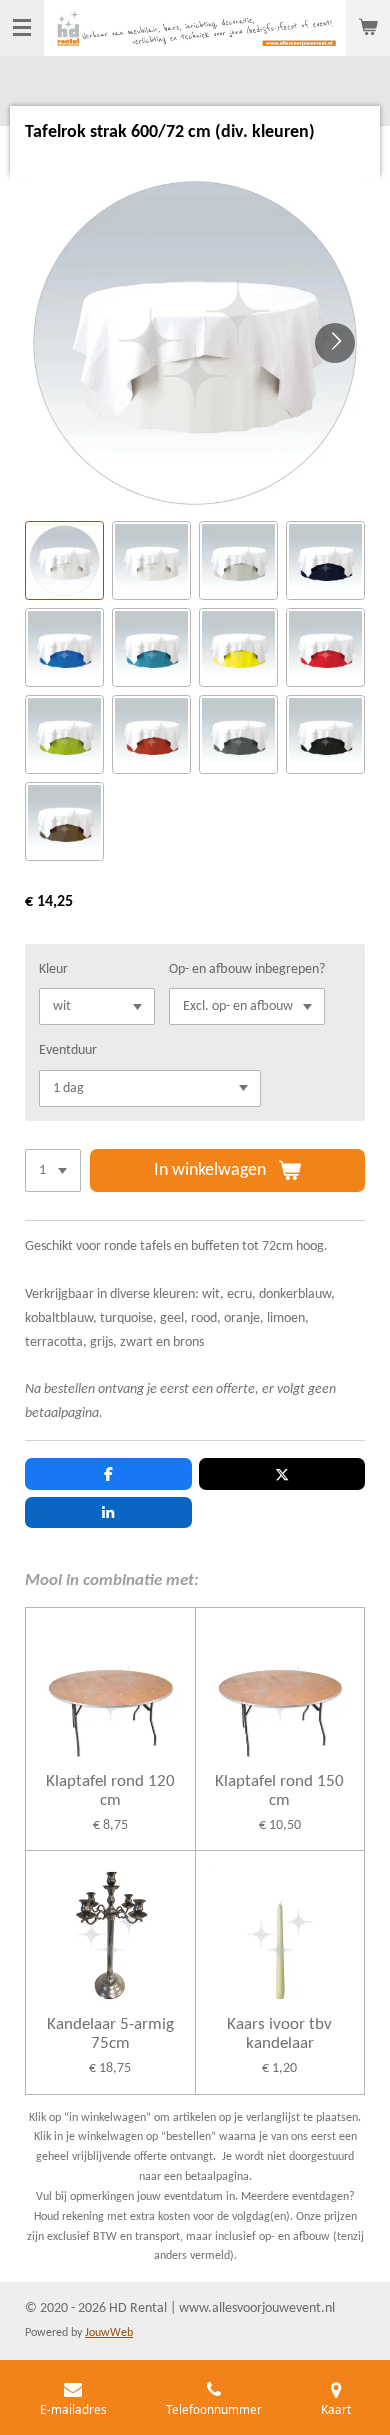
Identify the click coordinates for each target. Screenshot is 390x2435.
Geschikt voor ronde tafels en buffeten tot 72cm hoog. (176, 1246)
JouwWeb (109, 2333)
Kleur (53, 969)
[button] (64, 560)
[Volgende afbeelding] (335, 343)
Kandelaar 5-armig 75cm (110, 2034)
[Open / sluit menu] (22, 28)
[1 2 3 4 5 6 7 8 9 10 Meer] (53, 1171)
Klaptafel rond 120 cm (110, 1791)
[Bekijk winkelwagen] (368, 28)
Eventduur (68, 1050)
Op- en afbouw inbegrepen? (247, 969)
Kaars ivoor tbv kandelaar (279, 2034)
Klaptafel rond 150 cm (279, 1791)
